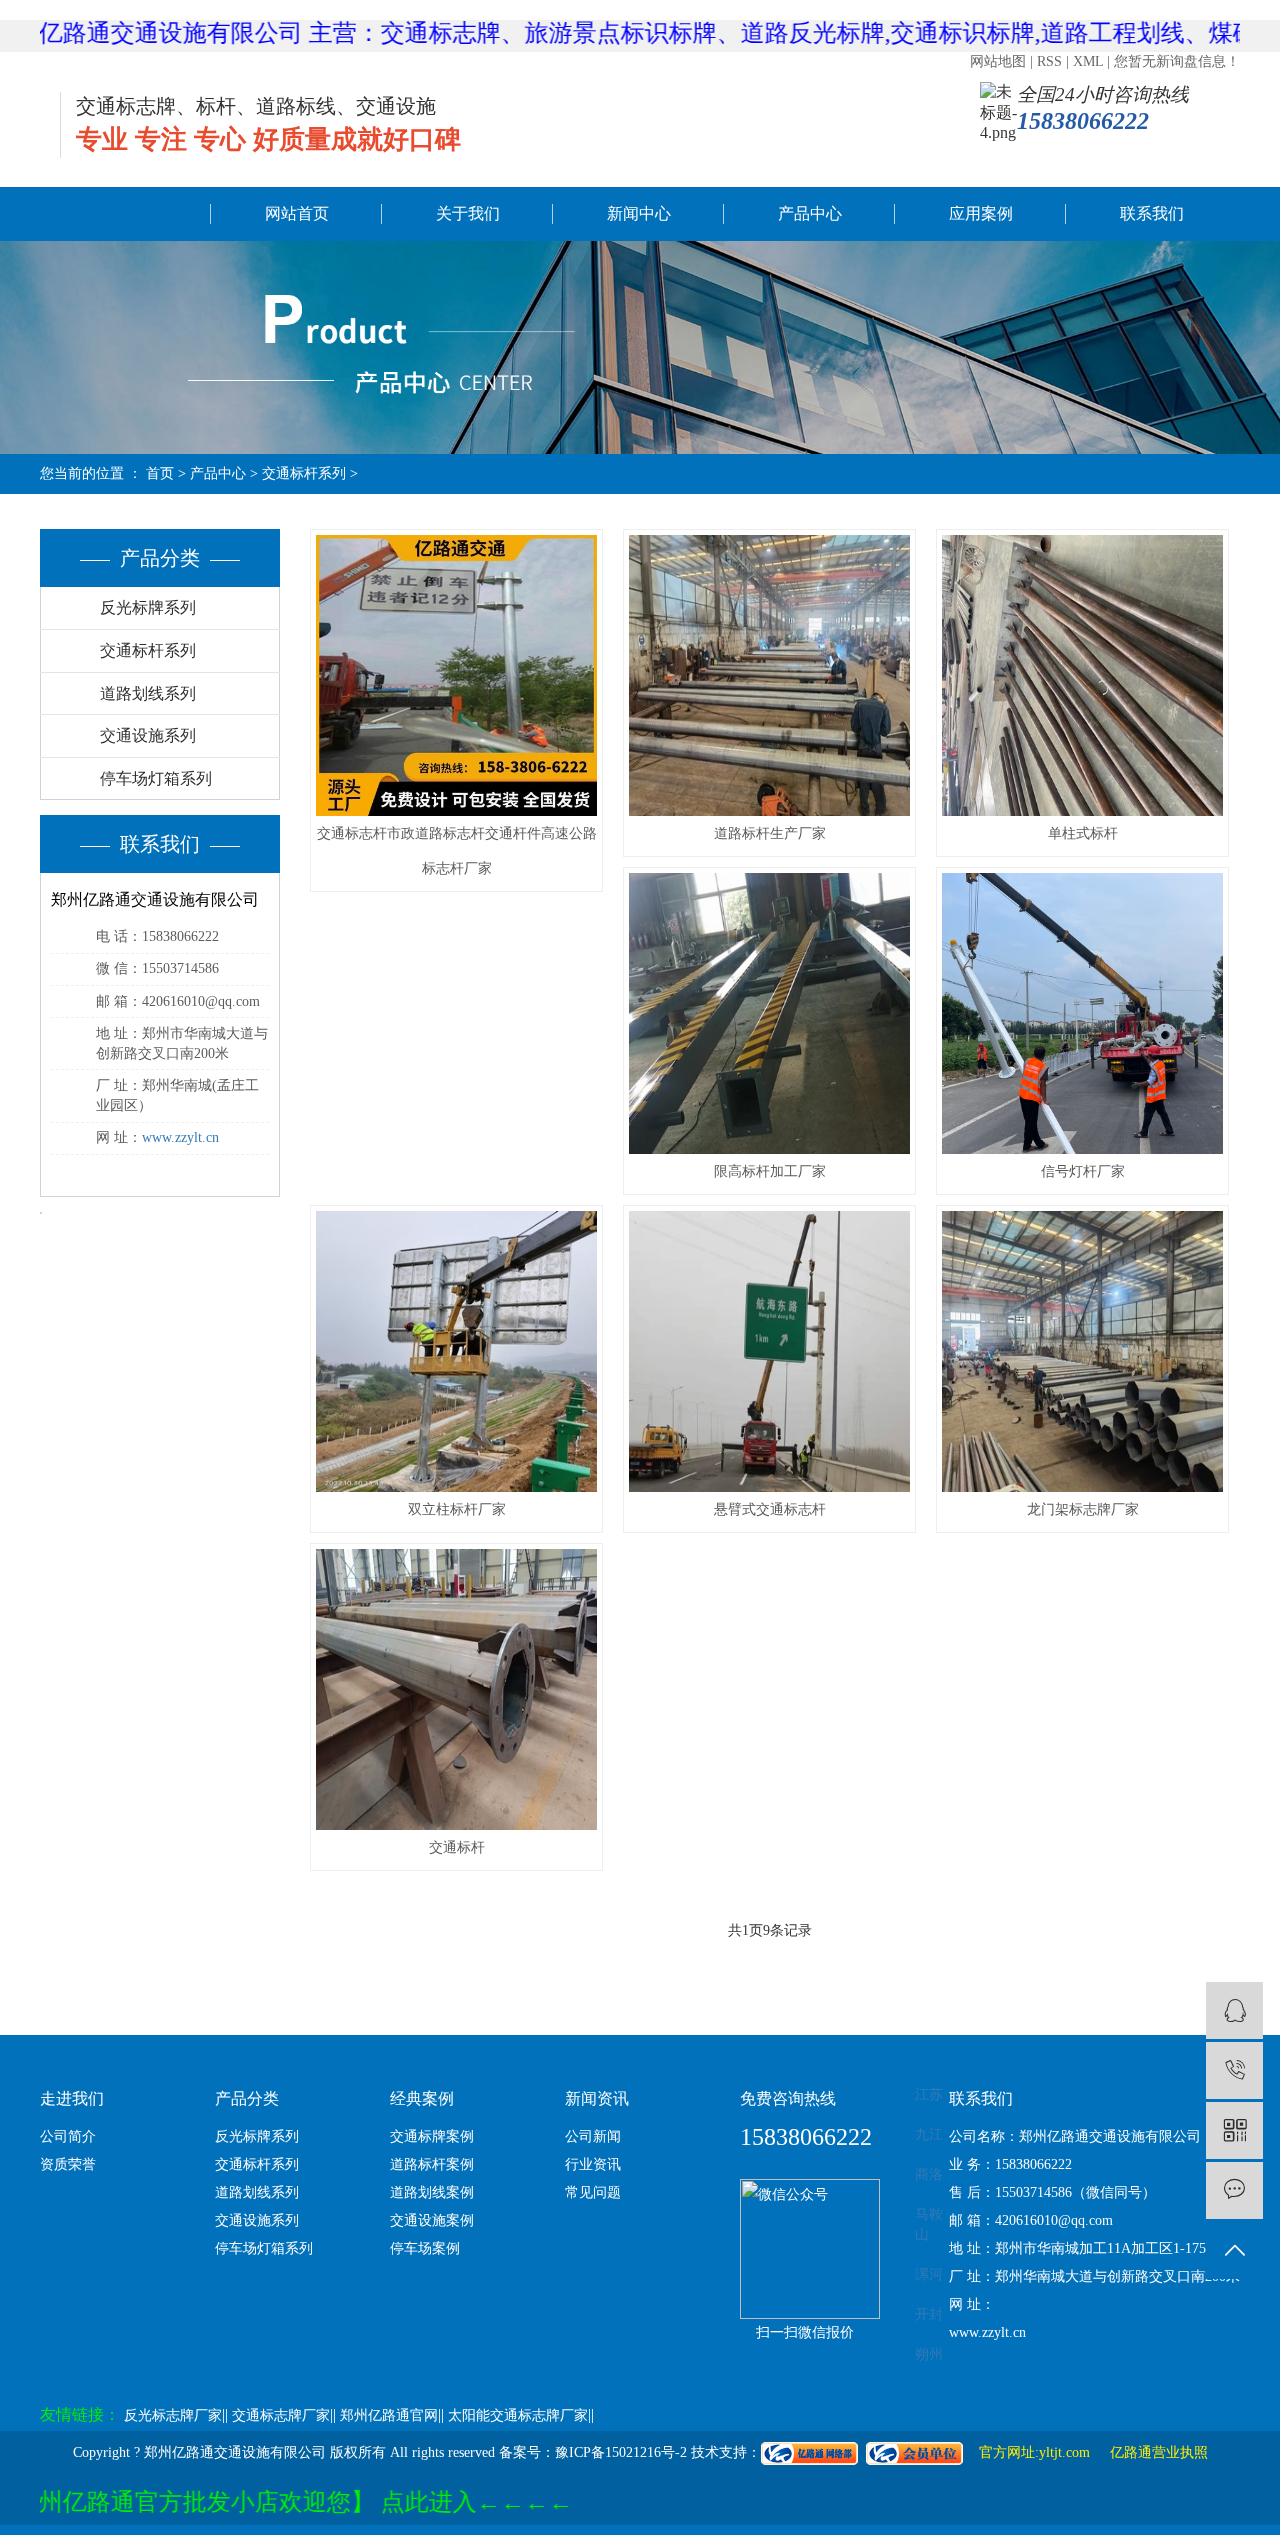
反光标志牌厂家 (173, 2415)
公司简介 (68, 2136)
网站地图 (998, 61)
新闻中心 (639, 213)
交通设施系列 (148, 735)
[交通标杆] (456, 1689)
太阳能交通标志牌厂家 (518, 2415)
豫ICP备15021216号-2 (621, 2452)
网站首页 (297, 213)
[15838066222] (1234, 2070)
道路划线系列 (148, 693)
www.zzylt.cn (180, 1137)
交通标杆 (457, 1847)
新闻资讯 (597, 2098)
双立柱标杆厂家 (457, 1509)
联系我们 (1152, 213)
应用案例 (981, 213)
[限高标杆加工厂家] (769, 1013)
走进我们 (72, 2098)
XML (1088, 61)
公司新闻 (593, 2136)
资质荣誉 (68, 2164)
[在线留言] (1234, 2190)
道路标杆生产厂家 (770, 833)
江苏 (929, 2094)
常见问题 (593, 2192)
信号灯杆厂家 (1083, 1171)
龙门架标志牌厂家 (1083, 1509)
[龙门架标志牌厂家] (1082, 1351)
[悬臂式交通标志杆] (769, 1351)
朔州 (929, 2354)
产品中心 (810, 213)
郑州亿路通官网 (389, 2415)
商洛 (929, 2174)
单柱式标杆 (1083, 833)
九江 (929, 2134)
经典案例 (422, 2098)
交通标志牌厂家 (281, 2415)
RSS (1049, 61)
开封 (929, 2314)
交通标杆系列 (148, 650)
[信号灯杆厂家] (1082, 1013)
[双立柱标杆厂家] (456, 1351)
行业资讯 (593, 2164)
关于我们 (468, 213)
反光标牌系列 (148, 607)
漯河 (929, 2274)
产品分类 (247, 2098)
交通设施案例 (432, 2220)
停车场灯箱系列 (156, 778)
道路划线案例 (432, 2192)
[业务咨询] (1234, 2010)
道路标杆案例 (432, 2164)
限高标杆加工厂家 (770, 1171)
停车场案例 (425, 2248)
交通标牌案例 (432, 2136)
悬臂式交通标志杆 (770, 1509)
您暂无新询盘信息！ (1177, 61)
